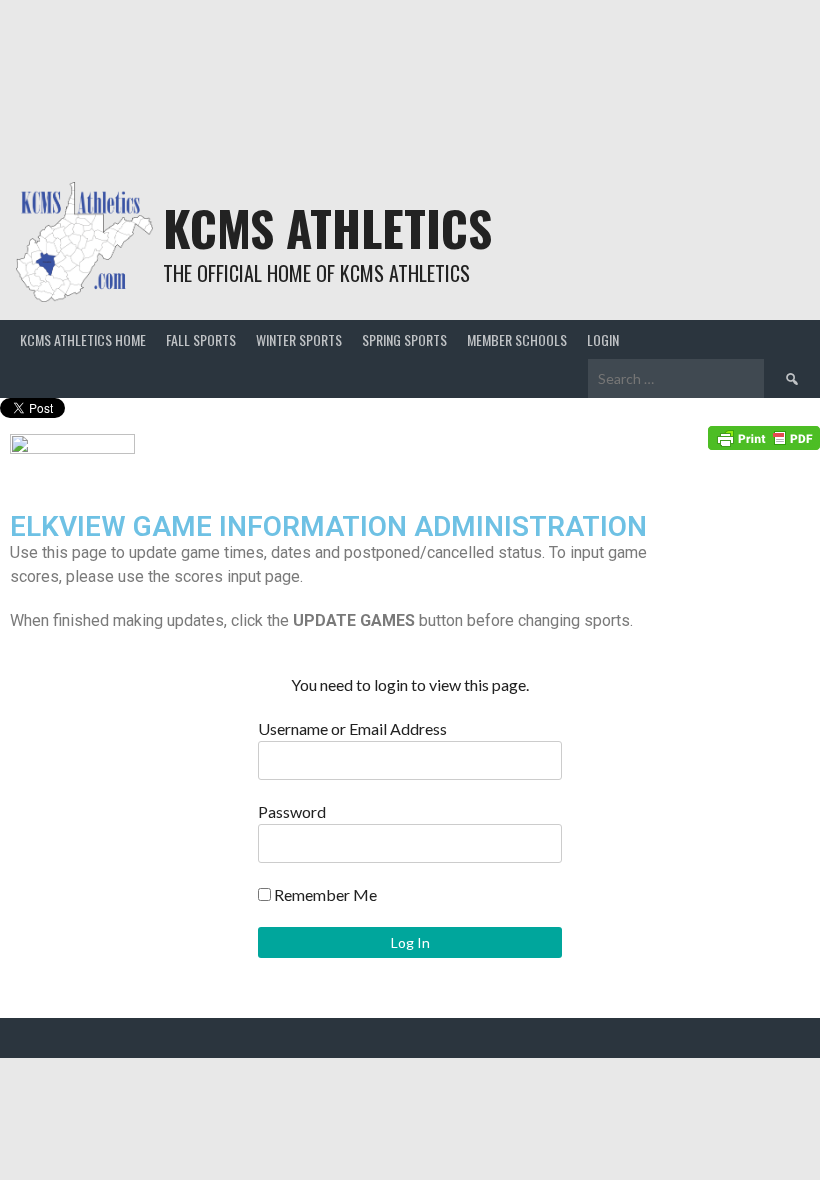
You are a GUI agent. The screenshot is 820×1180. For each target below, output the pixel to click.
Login (603, 339)
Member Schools (517, 339)
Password (292, 811)
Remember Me (324, 894)
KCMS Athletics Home (83, 339)
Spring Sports (404, 339)
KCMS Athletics (327, 227)
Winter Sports (299, 339)
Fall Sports (201, 339)
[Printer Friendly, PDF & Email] (764, 436)
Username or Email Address (352, 728)
